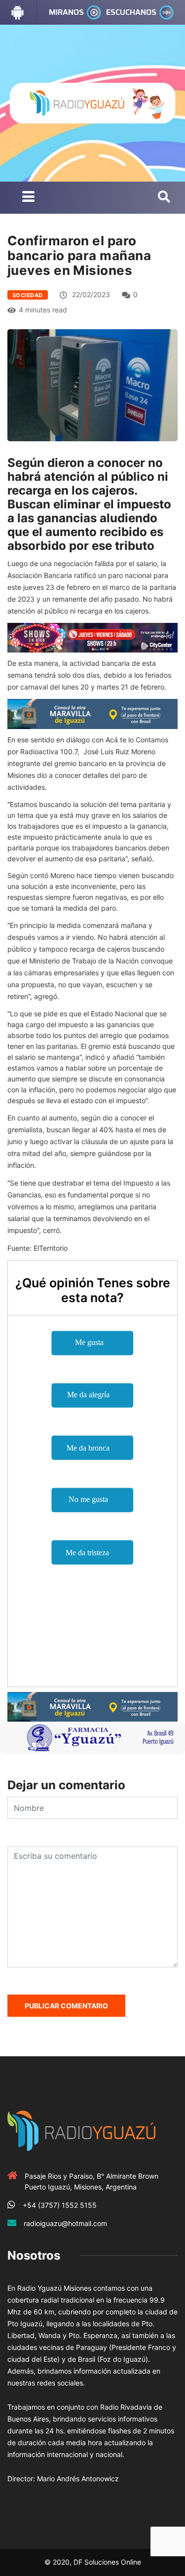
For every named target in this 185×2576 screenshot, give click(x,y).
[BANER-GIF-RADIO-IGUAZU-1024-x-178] (92, 637)
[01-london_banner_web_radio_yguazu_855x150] (92, 713)
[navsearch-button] (164, 197)
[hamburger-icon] (28, 198)
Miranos (66, 12)
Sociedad (28, 295)
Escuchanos (131, 12)
